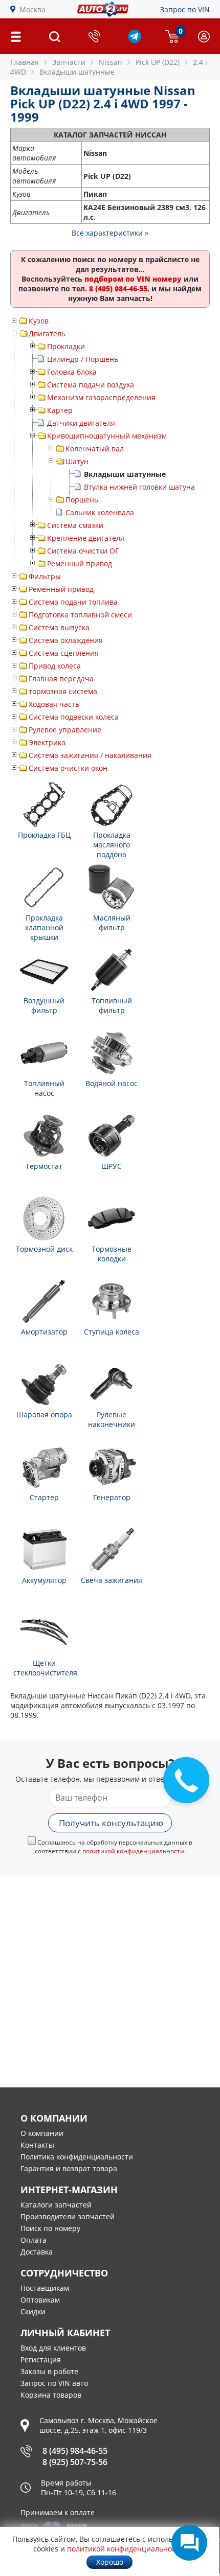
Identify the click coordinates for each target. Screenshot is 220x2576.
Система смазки (75, 525)
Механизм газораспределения (101, 397)
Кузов (39, 321)
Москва (32, 9)
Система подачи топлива (73, 602)
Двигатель (47, 333)
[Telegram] (135, 40)
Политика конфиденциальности (77, 2157)
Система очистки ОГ (83, 551)
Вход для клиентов (53, 2348)
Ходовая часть (54, 704)
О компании (42, 2133)
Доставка (37, 2252)
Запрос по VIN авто (54, 2383)
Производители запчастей (68, 2216)
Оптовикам (40, 2300)
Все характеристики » (110, 233)
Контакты (37, 2145)
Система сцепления (64, 653)
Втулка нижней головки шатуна (139, 487)
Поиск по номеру (50, 2228)
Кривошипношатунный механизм (107, 436)
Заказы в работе (49, 2371)
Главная (25, 62)
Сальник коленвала (100, 512)
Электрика (47, 742)
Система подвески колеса (74, 717)
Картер (60, 410)
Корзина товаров (51, 2395)
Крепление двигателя (86, 538)
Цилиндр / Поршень (83, 359)
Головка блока (72, 372)
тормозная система (63, 691)
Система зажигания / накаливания (90, 755)
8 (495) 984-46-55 (75, 2451)
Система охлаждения (66, 640)
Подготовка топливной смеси (80, 615)
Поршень (82, 500)
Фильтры (45, 576)
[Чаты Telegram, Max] (189, 2543)
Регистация (41, 2360)
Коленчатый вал (95, 448)
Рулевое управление (65, 730)
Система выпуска (59, 627)
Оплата (34, 2240)
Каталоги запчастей (56, 2205)
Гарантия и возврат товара (69, 2168)
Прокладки (66, 346)
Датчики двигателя (81, 423)
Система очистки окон (68, 768)
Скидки (33, 2311)
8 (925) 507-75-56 (75, 2462)
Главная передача (61, 678)
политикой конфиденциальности (133, 1851)
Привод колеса (55, 666)
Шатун (77, 461)
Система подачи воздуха (91, 385)
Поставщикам (45, 2288)
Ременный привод (80, 563)
